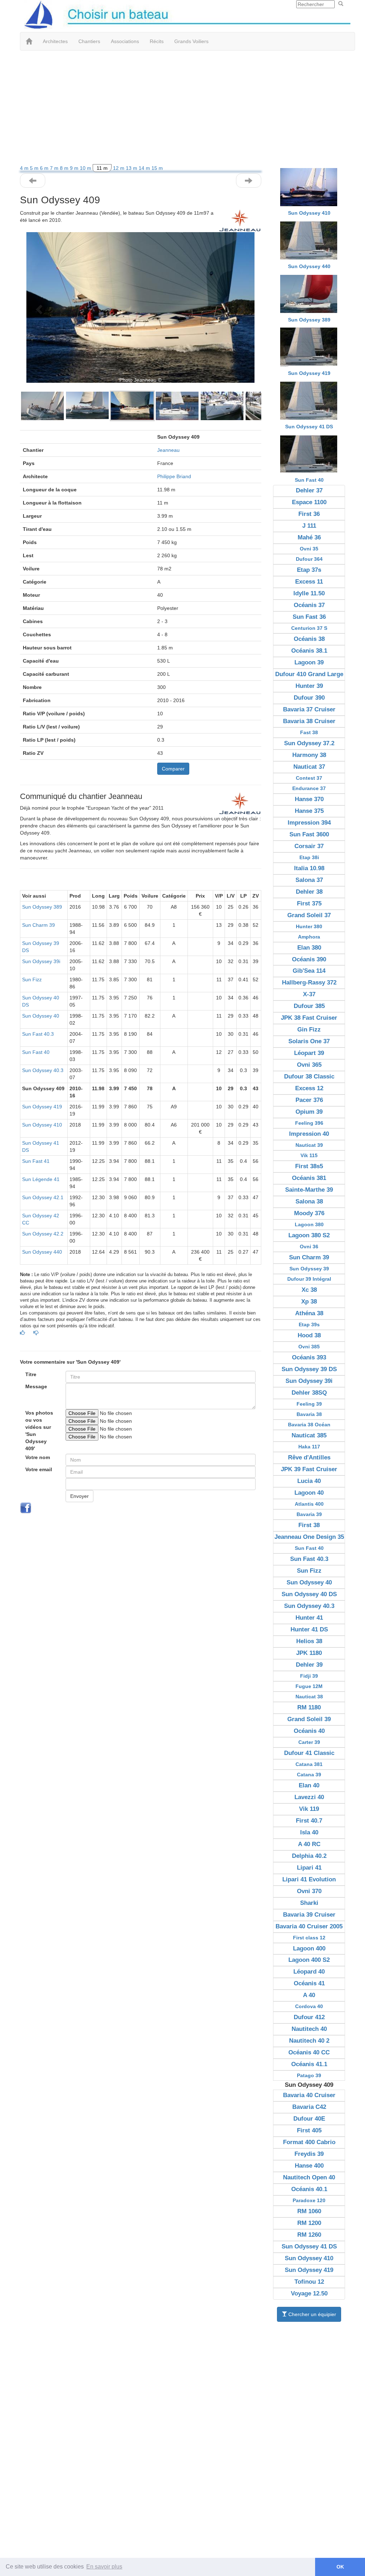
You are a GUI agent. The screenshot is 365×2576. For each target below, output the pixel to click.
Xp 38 (309, 1302)
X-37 (309, 994)
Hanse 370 (309, 799)
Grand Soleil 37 (309, 915)
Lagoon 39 (309, 662)
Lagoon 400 (309, 1948)
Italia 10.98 (309, 868)
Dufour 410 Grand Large (309, 674)
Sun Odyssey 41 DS (309, 427)
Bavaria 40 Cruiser (309, 2095)
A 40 (309, 1995)
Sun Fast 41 (36, 1161)
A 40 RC (309, 1844)
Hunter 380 (309, 926)
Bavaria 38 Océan (309, 1425)
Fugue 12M (309, 1686)
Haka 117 (309, 1447)
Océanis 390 (309, 959)
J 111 (309, 526)
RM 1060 (309, 2211)
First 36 (309, 514)
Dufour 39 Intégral (309, 1279)
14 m (145, 168)
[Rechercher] (341, 4)
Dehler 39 (309, 1665)
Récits (157, 41)
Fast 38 (309, 732)
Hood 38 (309, 1335)
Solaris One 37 (309, 1041)
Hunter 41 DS (309, 1629)
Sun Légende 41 (41, 1179)
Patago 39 (309, 2075)
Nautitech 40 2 (309, 2041)
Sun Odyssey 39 (309, 1269)
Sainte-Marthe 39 (309, 1190)
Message (36, 1386)
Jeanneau (168, 450)
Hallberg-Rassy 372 (309, 983)
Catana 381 (309, 1764)
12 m (119, 168)
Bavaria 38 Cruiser (309, 721)
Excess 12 (309, 1088)
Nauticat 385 (309, 1435)
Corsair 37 (309, 846)
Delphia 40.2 (309, 1856)
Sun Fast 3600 (309, 834)
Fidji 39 (309, 1676)
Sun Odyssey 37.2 (309, 743)
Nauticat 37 (309, 767)
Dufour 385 (309, 1006)
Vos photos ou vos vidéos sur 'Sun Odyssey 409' (39, 1431)
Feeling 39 (309, 1404)
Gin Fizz (309, 1030)
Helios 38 (309, 1641)
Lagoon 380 (309, 1224)
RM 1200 (309, 2223)
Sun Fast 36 (309, 617)
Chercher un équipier (312, 2314)
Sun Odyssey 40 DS (309, 1594)
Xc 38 (309, 1290)
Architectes (55, 41)
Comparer (173, 769)
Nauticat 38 (309, 1697)
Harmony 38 (309, 755)
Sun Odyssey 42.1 (43, 1197)
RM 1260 (309, 2235)
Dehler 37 (309, 490)
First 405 (309, 2130)
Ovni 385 (309, 1347)
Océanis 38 (309, 639)
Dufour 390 (309, 698)
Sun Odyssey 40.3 (43, 1070)
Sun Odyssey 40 (41, 1016)
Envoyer (79, 1496)
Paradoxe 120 (309, 2200)
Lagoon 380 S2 (309, 1235)
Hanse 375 (309, 811)
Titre (31, 1374)
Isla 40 (309, 1832)
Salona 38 (309, 1201)
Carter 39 (309, 1742)
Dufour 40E (309, 2119)
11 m (102, 168)
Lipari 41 (309, 1868)
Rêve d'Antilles (309, 1457)
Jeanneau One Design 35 (309, 1537)
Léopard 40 (309, 1972)
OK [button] (340, 2567)
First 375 (309, 903)
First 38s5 (309, 1166)
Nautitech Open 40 (309, 2177)
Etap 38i (309, 857)
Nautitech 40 (309, 2029)
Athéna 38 (309, 1313)
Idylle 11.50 (309, 593)
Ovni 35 (309, 549)
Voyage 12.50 (309, 2293)
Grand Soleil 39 (309, 1719)
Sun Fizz (32, 979)
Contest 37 (309, 778)
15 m (157, 168)
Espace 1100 (309, 502)
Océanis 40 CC (309, 2052)
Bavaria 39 (309, 1514)
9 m (75, 168)
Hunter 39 (309, 686)
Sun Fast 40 (36, 1052)
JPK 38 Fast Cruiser (309, 1018)
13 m (132, 168)
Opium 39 (309, 1112)
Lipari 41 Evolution (309, 1879)
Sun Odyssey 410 (42, 1125)
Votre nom (38, 1457)
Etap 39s (309, 1324)
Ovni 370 (309, 1891)
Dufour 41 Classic (309, 1753)
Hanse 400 (309, 2166)
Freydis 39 (309, 2154)
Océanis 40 (309, 1731)
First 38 (309, 1525)
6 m (45, 168)
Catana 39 (309, 1775)
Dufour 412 (309, 2017)
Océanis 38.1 (309, 651)
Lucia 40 (309, 1481)
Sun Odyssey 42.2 (43, 1234)
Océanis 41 (309, 1983)
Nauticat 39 (309, 1145)
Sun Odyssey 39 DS (309, 1369)
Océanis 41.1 (309, 2064)
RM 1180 (309, 1707)
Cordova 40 (309, 2006)
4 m (25, 168)
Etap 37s (309, 570)
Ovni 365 (309, 1065)
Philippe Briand (174, 476)
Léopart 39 (309, 1053)
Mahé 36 (309, 537)
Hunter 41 (309, 1618)
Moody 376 (309, 1213)
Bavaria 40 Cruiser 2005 (309, 1926)
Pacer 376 (309, 1100)
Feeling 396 (309, 1123)
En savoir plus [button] (104, 2567)
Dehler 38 (309, 892)
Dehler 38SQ (309, 1393)
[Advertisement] (183, 108)
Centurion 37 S (309, 628)
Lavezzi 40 (309, 1797)
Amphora (309, 937)
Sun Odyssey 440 (42, 1252)
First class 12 (309, 1938)
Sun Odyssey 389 (42, 907)
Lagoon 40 (309, 1493)
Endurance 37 (309, 788)
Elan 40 (309, 1785)
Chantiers (89, 41)
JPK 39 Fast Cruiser (309, 1469)
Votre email (39, 1469)
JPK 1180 (309, 1653)
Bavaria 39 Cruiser (309, 1915)
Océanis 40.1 (309, 2189)
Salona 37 (309, 880)
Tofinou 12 (309, 2282)
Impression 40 (309, 1134)
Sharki (309, 1903)
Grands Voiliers (191, 41)
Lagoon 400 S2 (309, 1960)
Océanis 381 (309, 1178)
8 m (65, 168)
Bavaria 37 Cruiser (309, 709)
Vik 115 (309, 1155)
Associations (125, 41)
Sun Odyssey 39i (41, 961)
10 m (86, 168)
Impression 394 (309, 823)
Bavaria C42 (309, 2107)
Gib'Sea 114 (309, 971)
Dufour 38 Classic (309, 1077)
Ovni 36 (309, 1247)
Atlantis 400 (309, 1504)
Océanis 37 (309, 605)
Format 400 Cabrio (309, 2142)
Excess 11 (309, 582)
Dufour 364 (309, 559)
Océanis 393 (309, 1357)
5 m (35, 168)
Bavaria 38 (309, 1414)
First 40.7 (309, 1821)
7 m (55, 168)
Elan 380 (309, 948)
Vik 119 (309, 1809)
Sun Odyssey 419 (42, 1107)
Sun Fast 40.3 (38, 1034)
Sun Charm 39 (38, 925)
